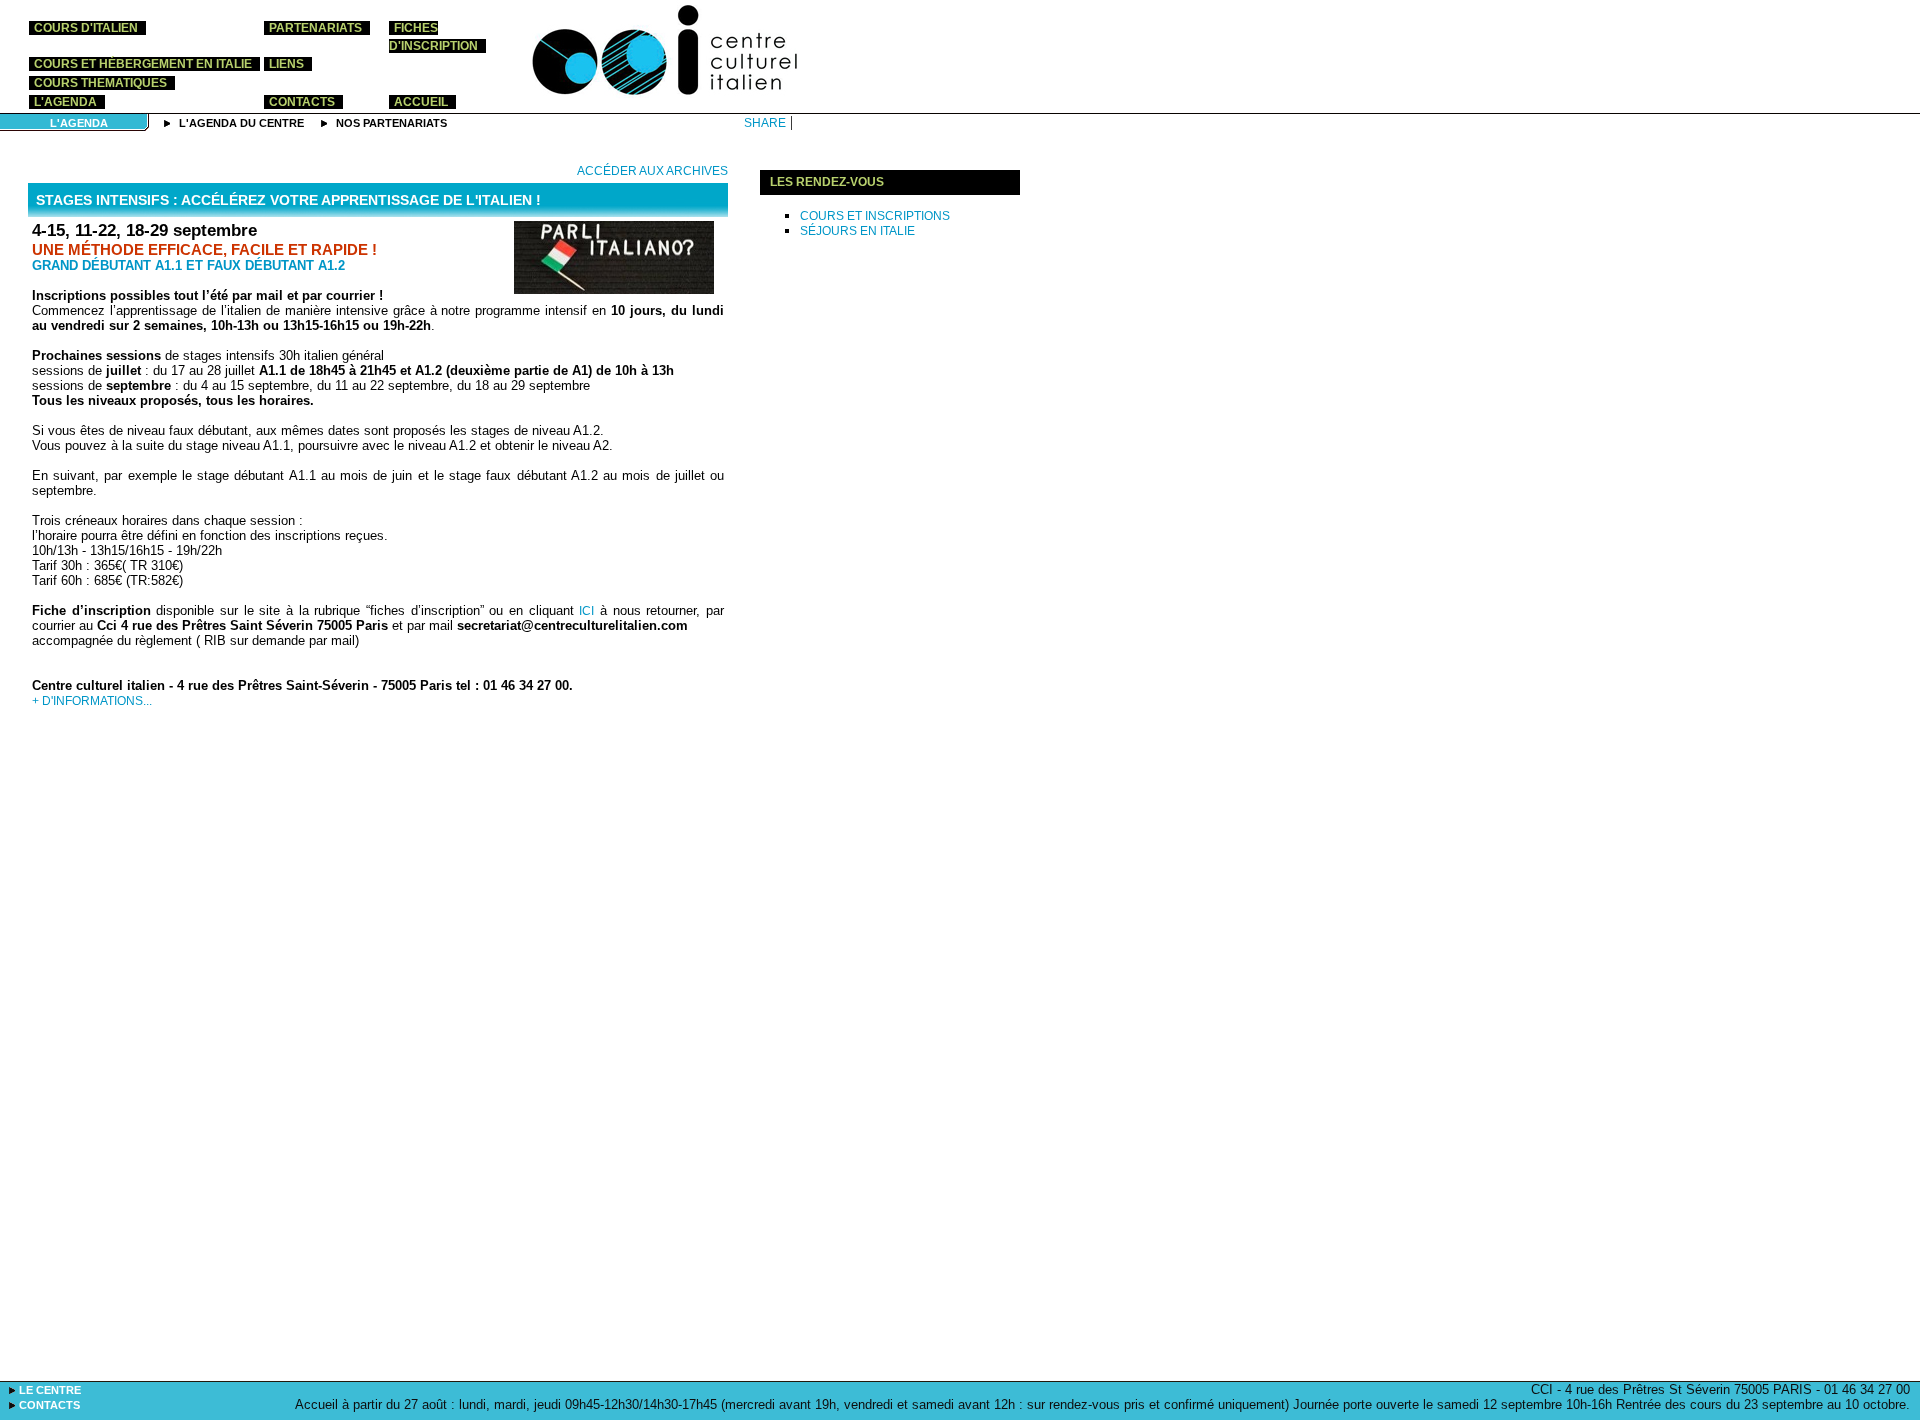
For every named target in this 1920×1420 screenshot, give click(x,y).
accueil (421, 102)
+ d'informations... (92, 701)
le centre (50, 1390)
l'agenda (65, 102)
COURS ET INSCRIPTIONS (875, 216)
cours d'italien (86, 28)
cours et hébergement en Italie (143, 64)
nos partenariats (391, 123)
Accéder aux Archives (652, 171)
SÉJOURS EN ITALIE (857, 231)
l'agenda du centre (243, 123)
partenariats (315, 28)
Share (765, 123)
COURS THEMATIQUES (100, 83)
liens (286, 64)
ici (586, 611)
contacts (302, 102)
